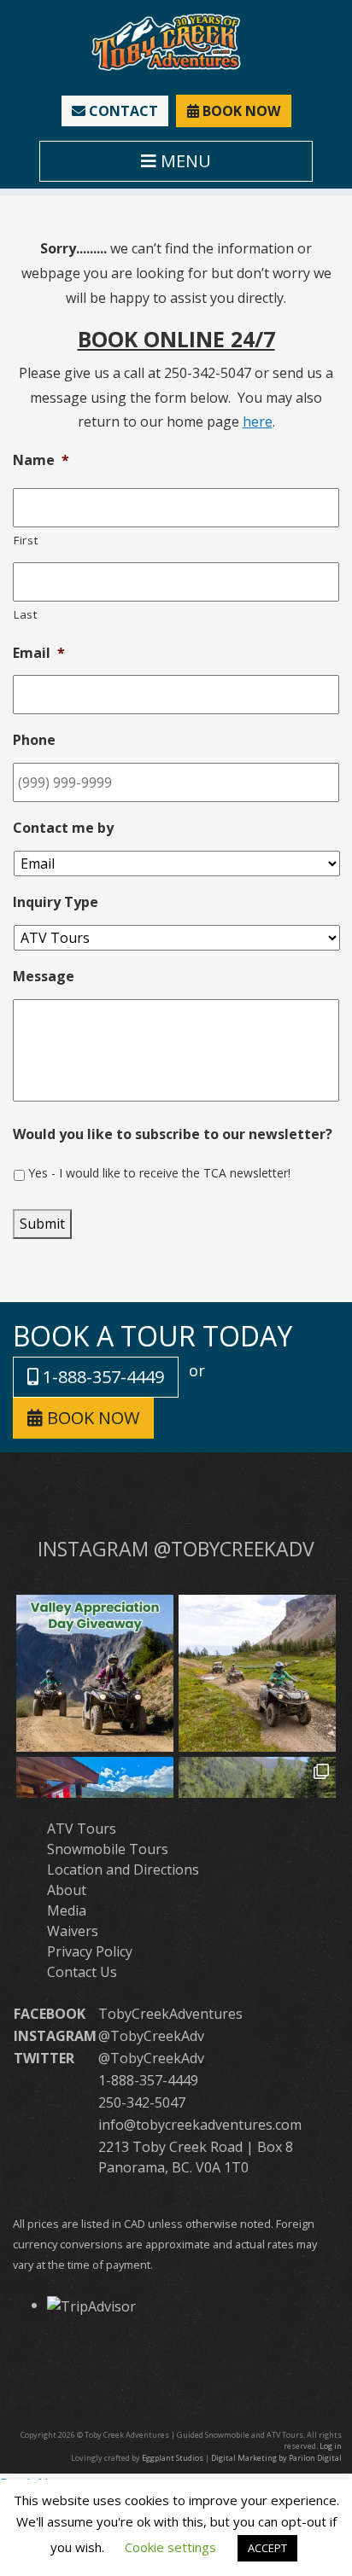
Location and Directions (123, 1869)
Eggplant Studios (173, 2458)
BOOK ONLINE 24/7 (176, 339)
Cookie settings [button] (170, 2547)
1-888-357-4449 (101, 1377)
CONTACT (122, 111)
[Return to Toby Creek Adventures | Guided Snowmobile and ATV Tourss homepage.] (166, 41)
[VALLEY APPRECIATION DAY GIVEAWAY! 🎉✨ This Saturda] (95, 1673)
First (26, 540)
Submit (42, 1224)
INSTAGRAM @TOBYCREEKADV (176, 1549)
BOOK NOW (240, 111)
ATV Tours (82, 1829)
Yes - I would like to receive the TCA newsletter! (159, 1173)
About (67, 1890)
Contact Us (82, 1972)
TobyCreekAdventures (170, 2014)
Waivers (73, 1931)
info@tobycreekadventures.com (200, 2125)
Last (26, 614)
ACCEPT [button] (267, 2548)
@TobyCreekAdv (151, 2036)
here (258, 422)
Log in (331, 2446)
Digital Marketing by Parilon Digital (276, 2458)
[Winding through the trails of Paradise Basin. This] (257, 1673)
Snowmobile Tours (108, 1849)
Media (67, 1910)
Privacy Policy (90, 1951)
